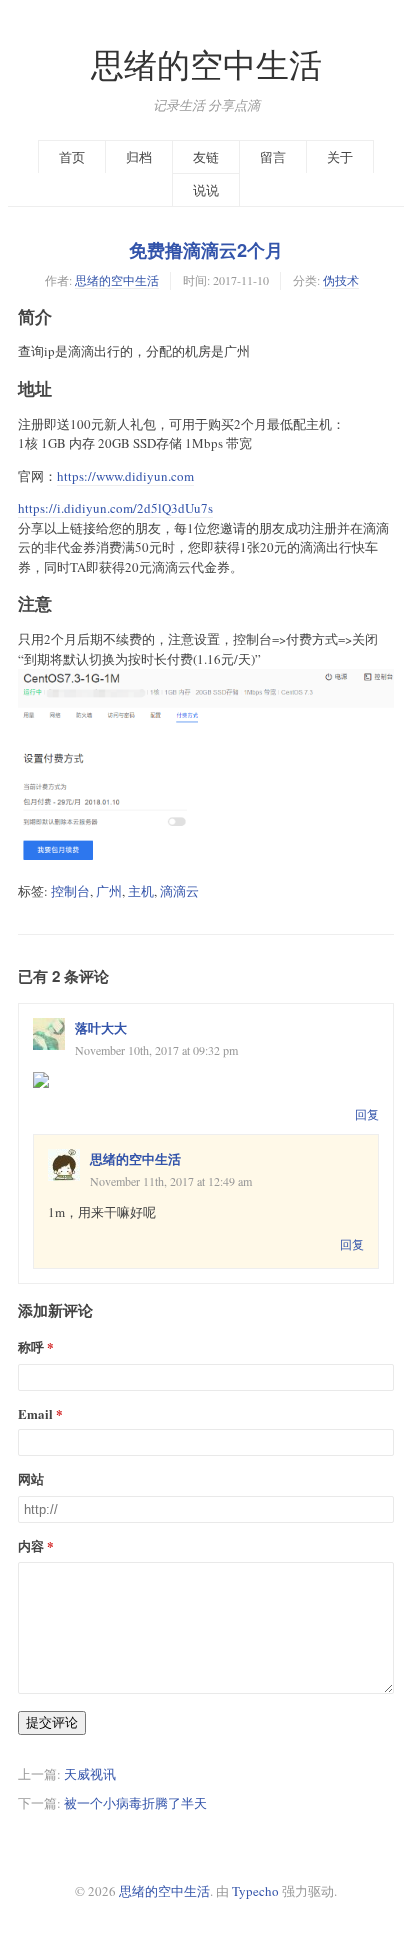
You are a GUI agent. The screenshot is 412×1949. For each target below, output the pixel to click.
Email (35, 1413)
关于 (340, 157)
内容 (31, 1545)
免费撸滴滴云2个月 (206, 250)
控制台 (70, 891)
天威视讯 (90, 1774)
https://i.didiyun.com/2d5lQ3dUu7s (115, 508)
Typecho (255, 1891)
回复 (367, 1114)
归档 (139, 157)
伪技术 (341, 280)
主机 (141, 891)
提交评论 (52, 1722)
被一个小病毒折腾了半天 (135, 1803)
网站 (31, 1478)
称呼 (31, 1346)
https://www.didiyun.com (125, 476)
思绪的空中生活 (206, 64)
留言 (273, 157)
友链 (206, 157)
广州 (109, 891)
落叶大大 (101, 1027)
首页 (72, 157)
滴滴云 (179, 891)
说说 (206, 190)
